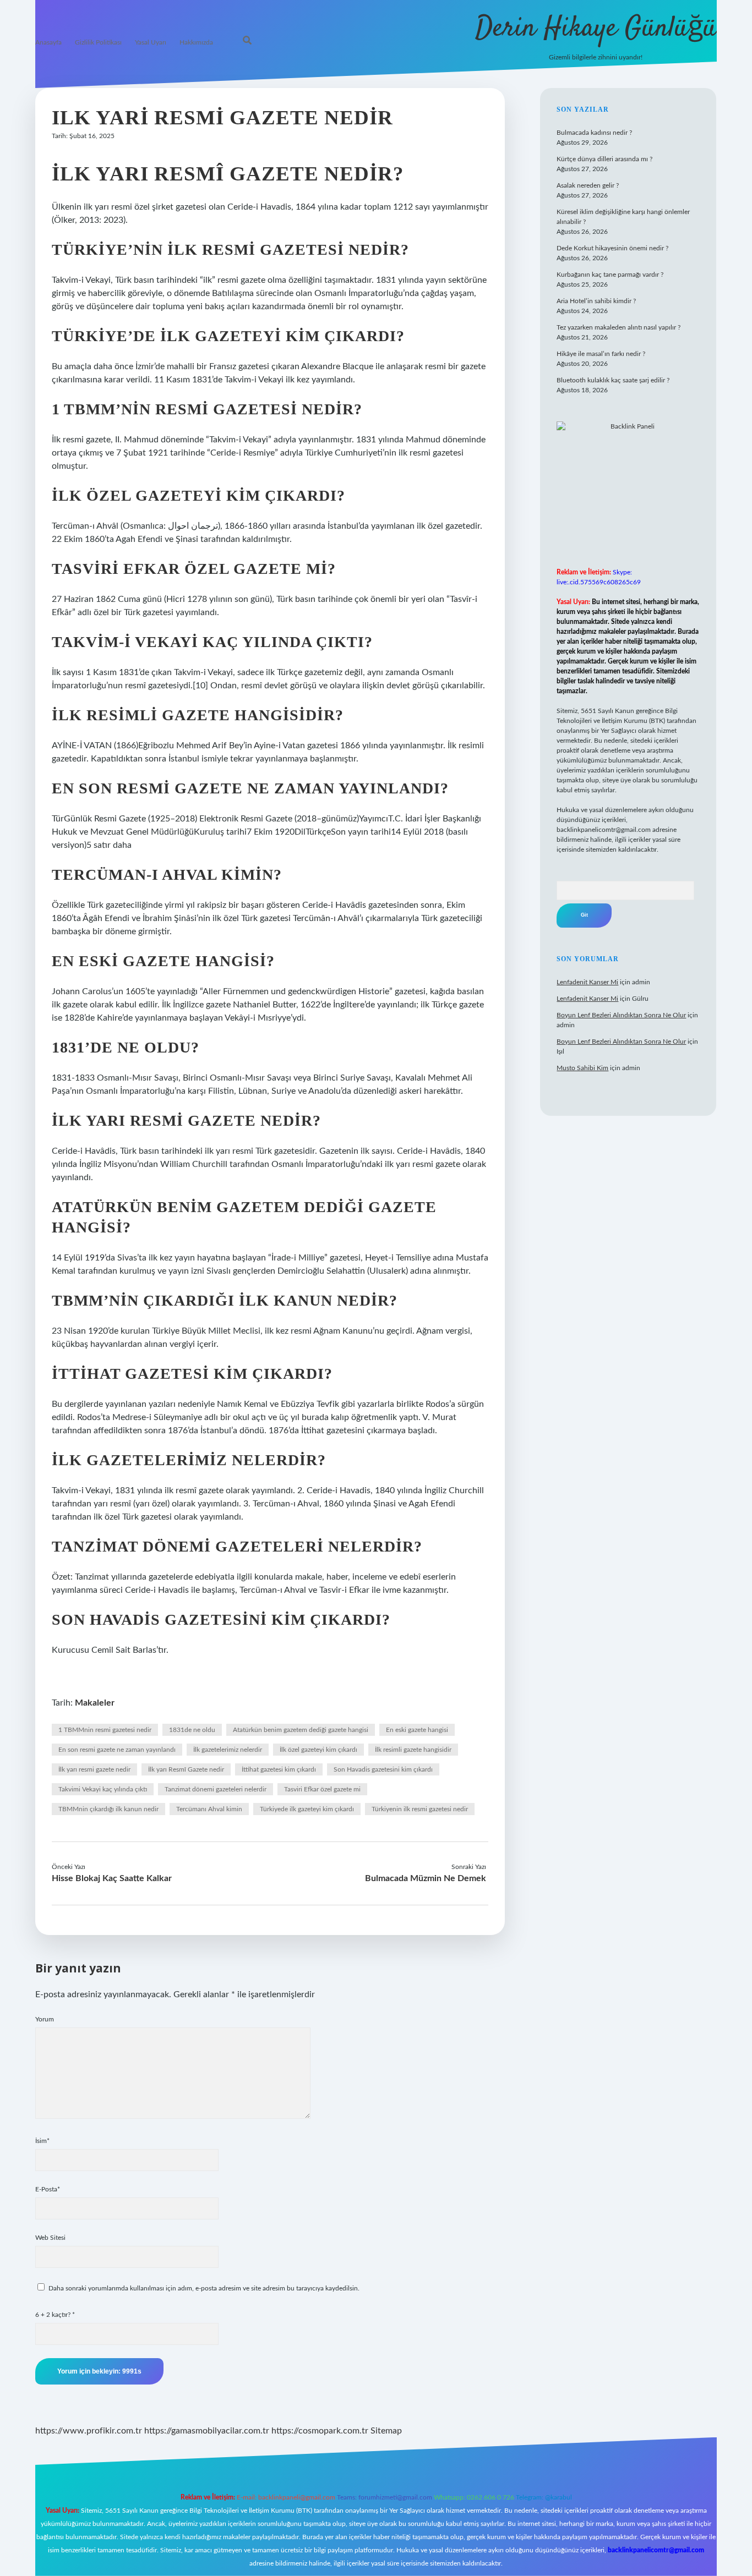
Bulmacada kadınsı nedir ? (594, 133)
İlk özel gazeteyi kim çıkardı (318, 1750)
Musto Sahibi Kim (582, 1068)
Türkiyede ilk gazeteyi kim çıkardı (307, 1809)
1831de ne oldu (192, 1730)
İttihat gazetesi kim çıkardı (279, 1769)
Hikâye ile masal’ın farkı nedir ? (601, 354)
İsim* (42, 2141)
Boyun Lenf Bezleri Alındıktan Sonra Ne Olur (621, 1015)
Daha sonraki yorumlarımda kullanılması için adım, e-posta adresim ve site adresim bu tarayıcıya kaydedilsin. (204, 2288)
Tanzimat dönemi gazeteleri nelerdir (216, 1789)
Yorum (45, 2019)
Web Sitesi (50, 2238)
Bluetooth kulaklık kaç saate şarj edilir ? (613, 380)
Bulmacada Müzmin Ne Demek (426, 1878)
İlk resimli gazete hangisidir (413, 1750)
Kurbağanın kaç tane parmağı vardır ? (610, 275)
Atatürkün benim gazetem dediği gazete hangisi (301, 1730)
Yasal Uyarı (151, 42)
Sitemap (386, 2431)
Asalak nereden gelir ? (588, 185)
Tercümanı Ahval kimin (209, 1809)
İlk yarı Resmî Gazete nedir (186, 1769)
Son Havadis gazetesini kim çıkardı (383, 1769)
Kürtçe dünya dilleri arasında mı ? (604, 159)
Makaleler (95, 1703)
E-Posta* (48, 2189)
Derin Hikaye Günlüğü (596, 29)
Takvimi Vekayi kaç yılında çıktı (103, 1789)
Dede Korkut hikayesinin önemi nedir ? (612, 248)
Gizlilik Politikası (98, 42)
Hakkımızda (196, 42)
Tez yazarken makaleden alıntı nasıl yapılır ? (619, 327)
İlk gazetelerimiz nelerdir (228, 1750)
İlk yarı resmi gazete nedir (94, 1769)
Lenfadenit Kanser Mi (587, 982)
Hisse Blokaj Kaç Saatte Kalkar (112, 1878)
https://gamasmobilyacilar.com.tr (207, 2431)
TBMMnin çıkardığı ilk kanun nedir (108, 1809)
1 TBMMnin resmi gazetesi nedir (105, 1730)
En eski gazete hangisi (417, 1730)
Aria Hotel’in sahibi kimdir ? (596, 301)
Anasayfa (48, 42)
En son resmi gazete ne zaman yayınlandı (117, 1750)
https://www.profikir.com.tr (89, 2431)
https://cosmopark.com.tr (320, 2431)
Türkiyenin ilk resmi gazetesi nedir (420, 1809)
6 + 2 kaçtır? (55, 2315)
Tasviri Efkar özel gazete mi (322, 1789)
